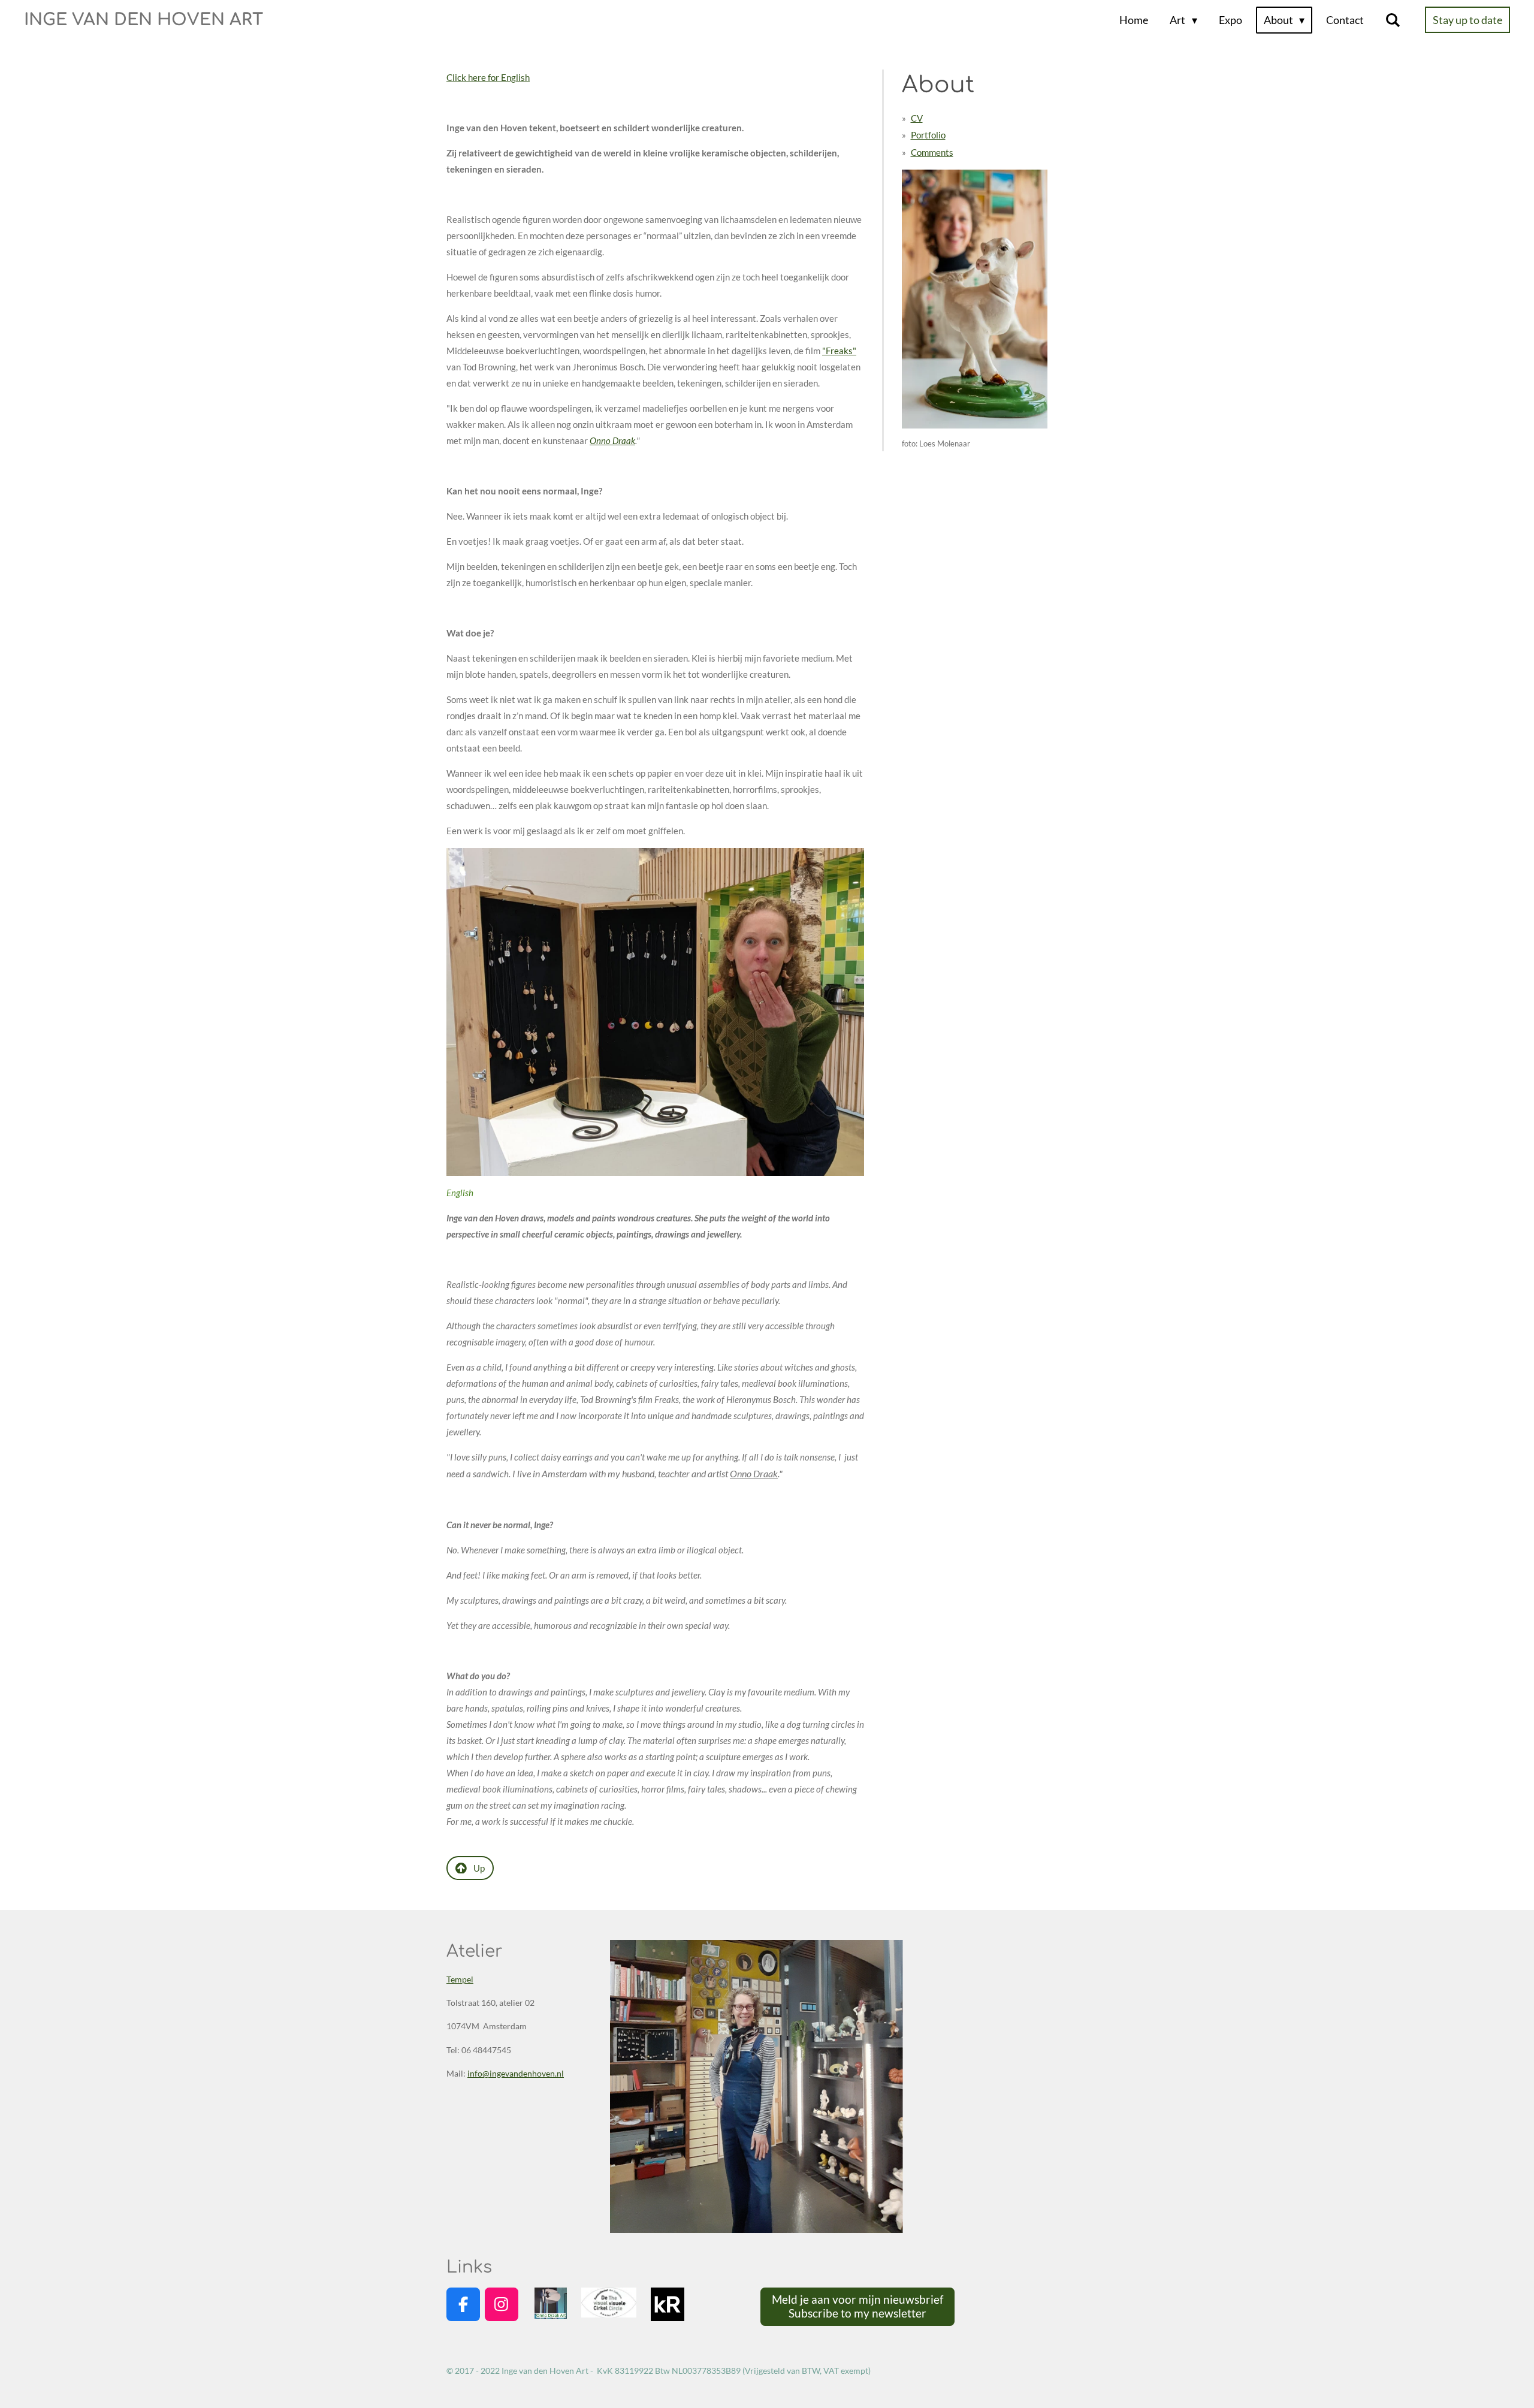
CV (917, 118)
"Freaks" (839, 351)
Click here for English (488, 77)
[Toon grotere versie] (655, 1012)
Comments (932, 152)
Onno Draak (612, 440)
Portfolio (928, 135)
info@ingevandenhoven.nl (516, 2073)
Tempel (460, 1979)
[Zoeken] (1393, 20)
